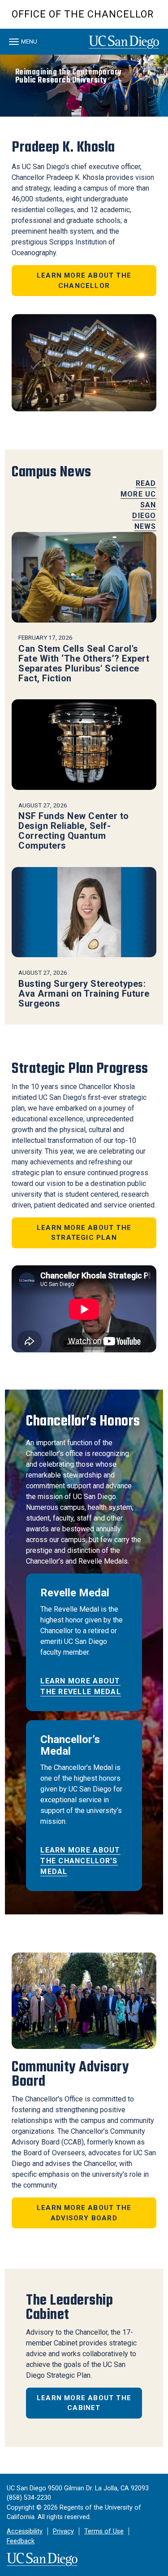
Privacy (63, 2531)
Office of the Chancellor (83, 14)
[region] (84, 86)
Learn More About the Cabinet (84, 2403)
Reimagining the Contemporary (69, 76)
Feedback (21, 2541)
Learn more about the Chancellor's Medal (80, 1861)
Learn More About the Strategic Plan (84, 1233)
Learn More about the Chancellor (84, 281)
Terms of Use (104, 2531)
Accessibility (25, 2531)
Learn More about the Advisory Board (84, 2213)
